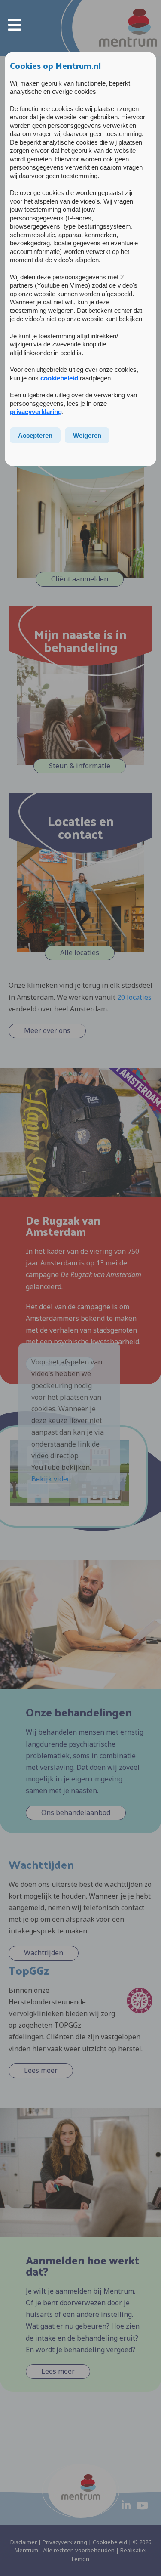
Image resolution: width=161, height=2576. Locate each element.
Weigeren (87, 435)
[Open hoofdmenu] (15, 24)
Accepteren (35, 435)
